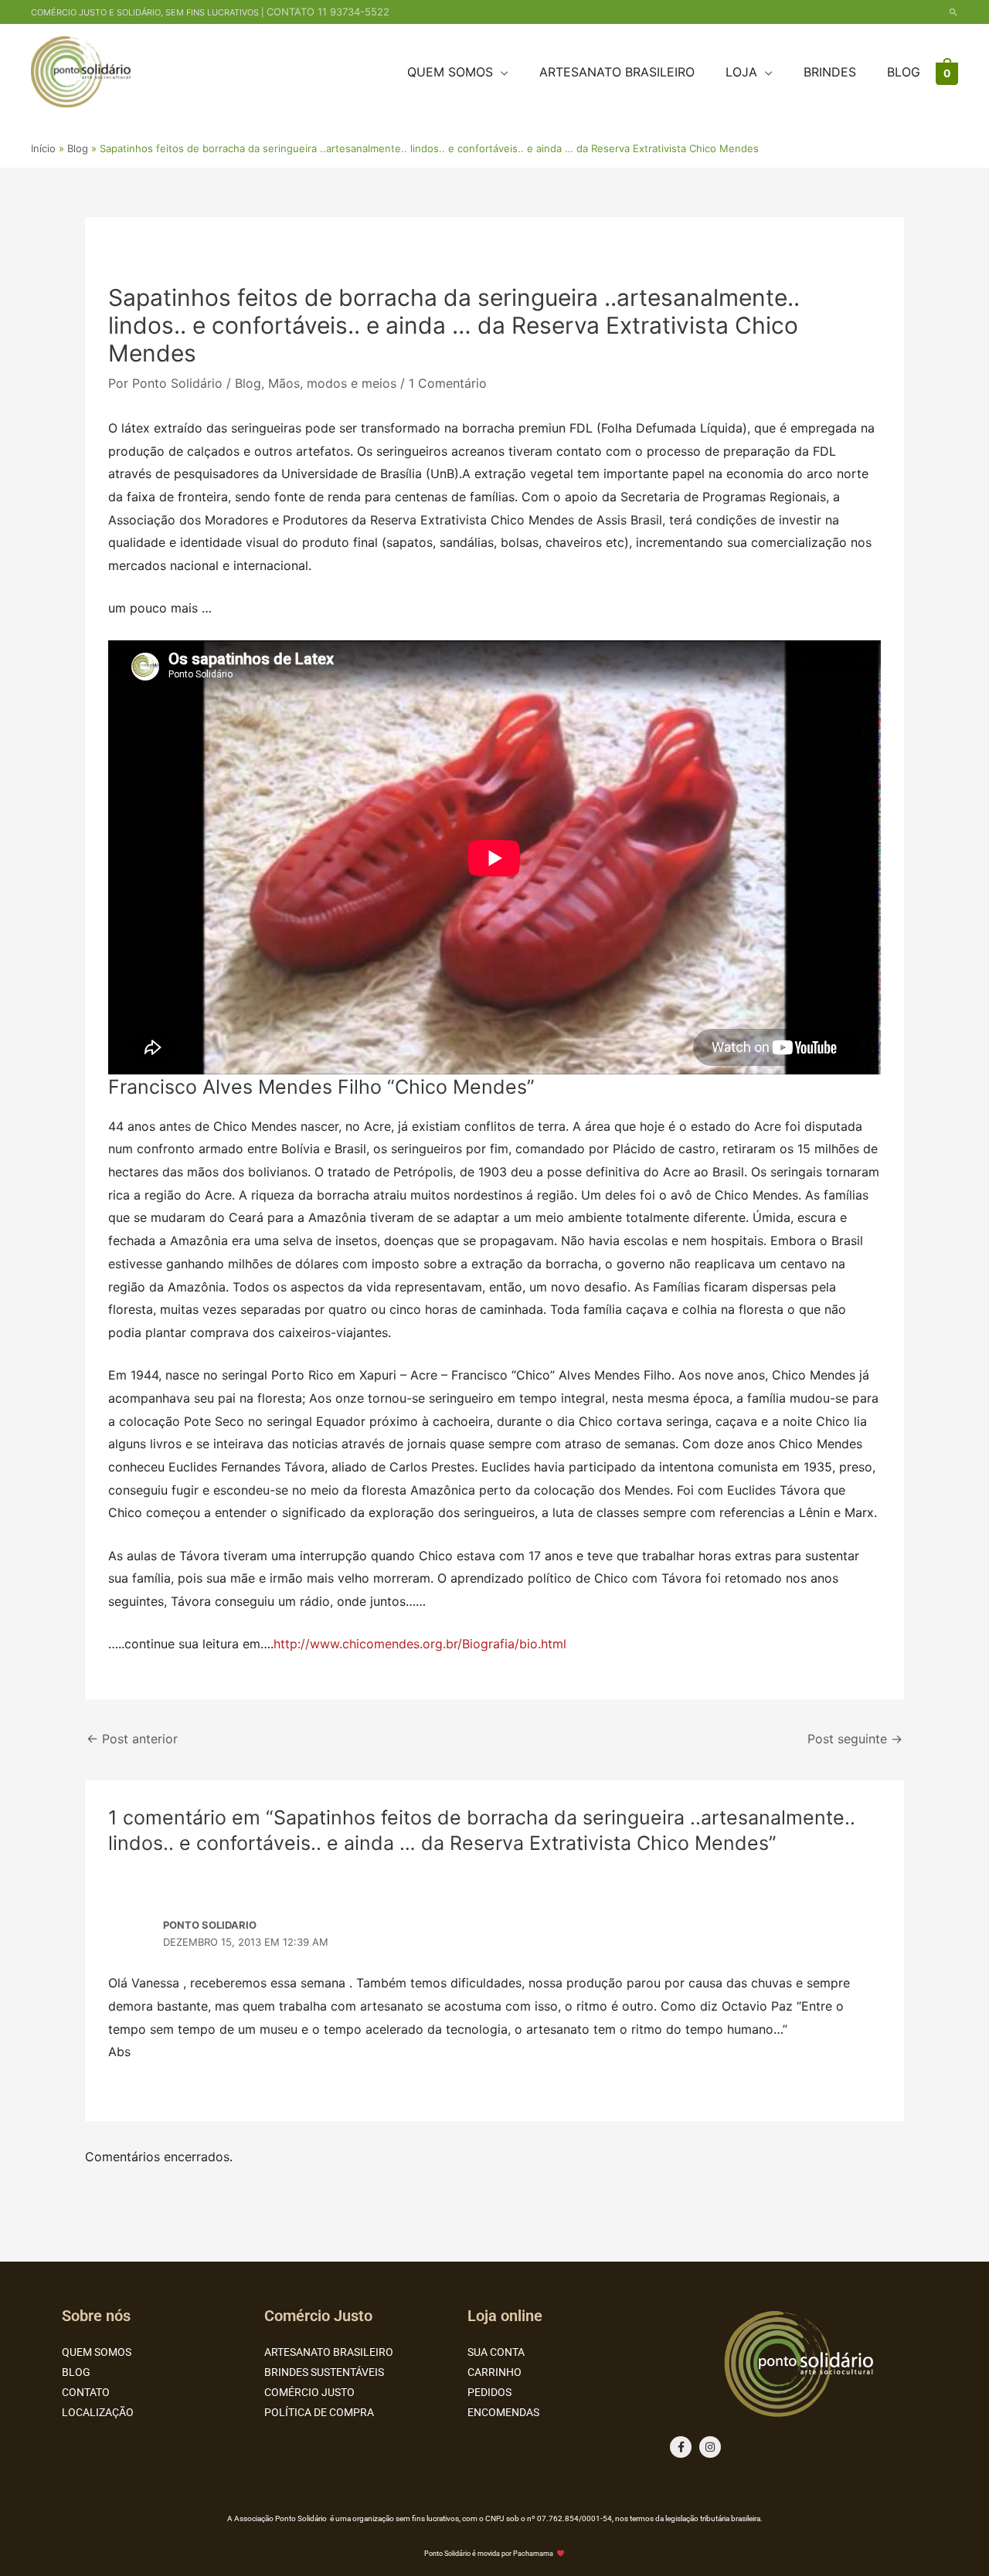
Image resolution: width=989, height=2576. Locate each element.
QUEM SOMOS (97, 2352)
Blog (248, 383)
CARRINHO (494, 2372)
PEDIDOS (489, 2392)
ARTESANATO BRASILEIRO (329, 2352)
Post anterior (132, 1739)
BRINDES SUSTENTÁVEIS (324, 2372)
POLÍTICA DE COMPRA (319, 2412)
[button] (953, 12)
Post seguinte (855, 1739)
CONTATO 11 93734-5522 (328, 12)
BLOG (76, 2372)
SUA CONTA (496, 2352)
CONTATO (86, 2392)
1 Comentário (448, 383)
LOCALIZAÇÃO (98, 2412)
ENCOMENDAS (503, 2412)
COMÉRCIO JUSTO (309, 2392)
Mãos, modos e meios (332, 383)
